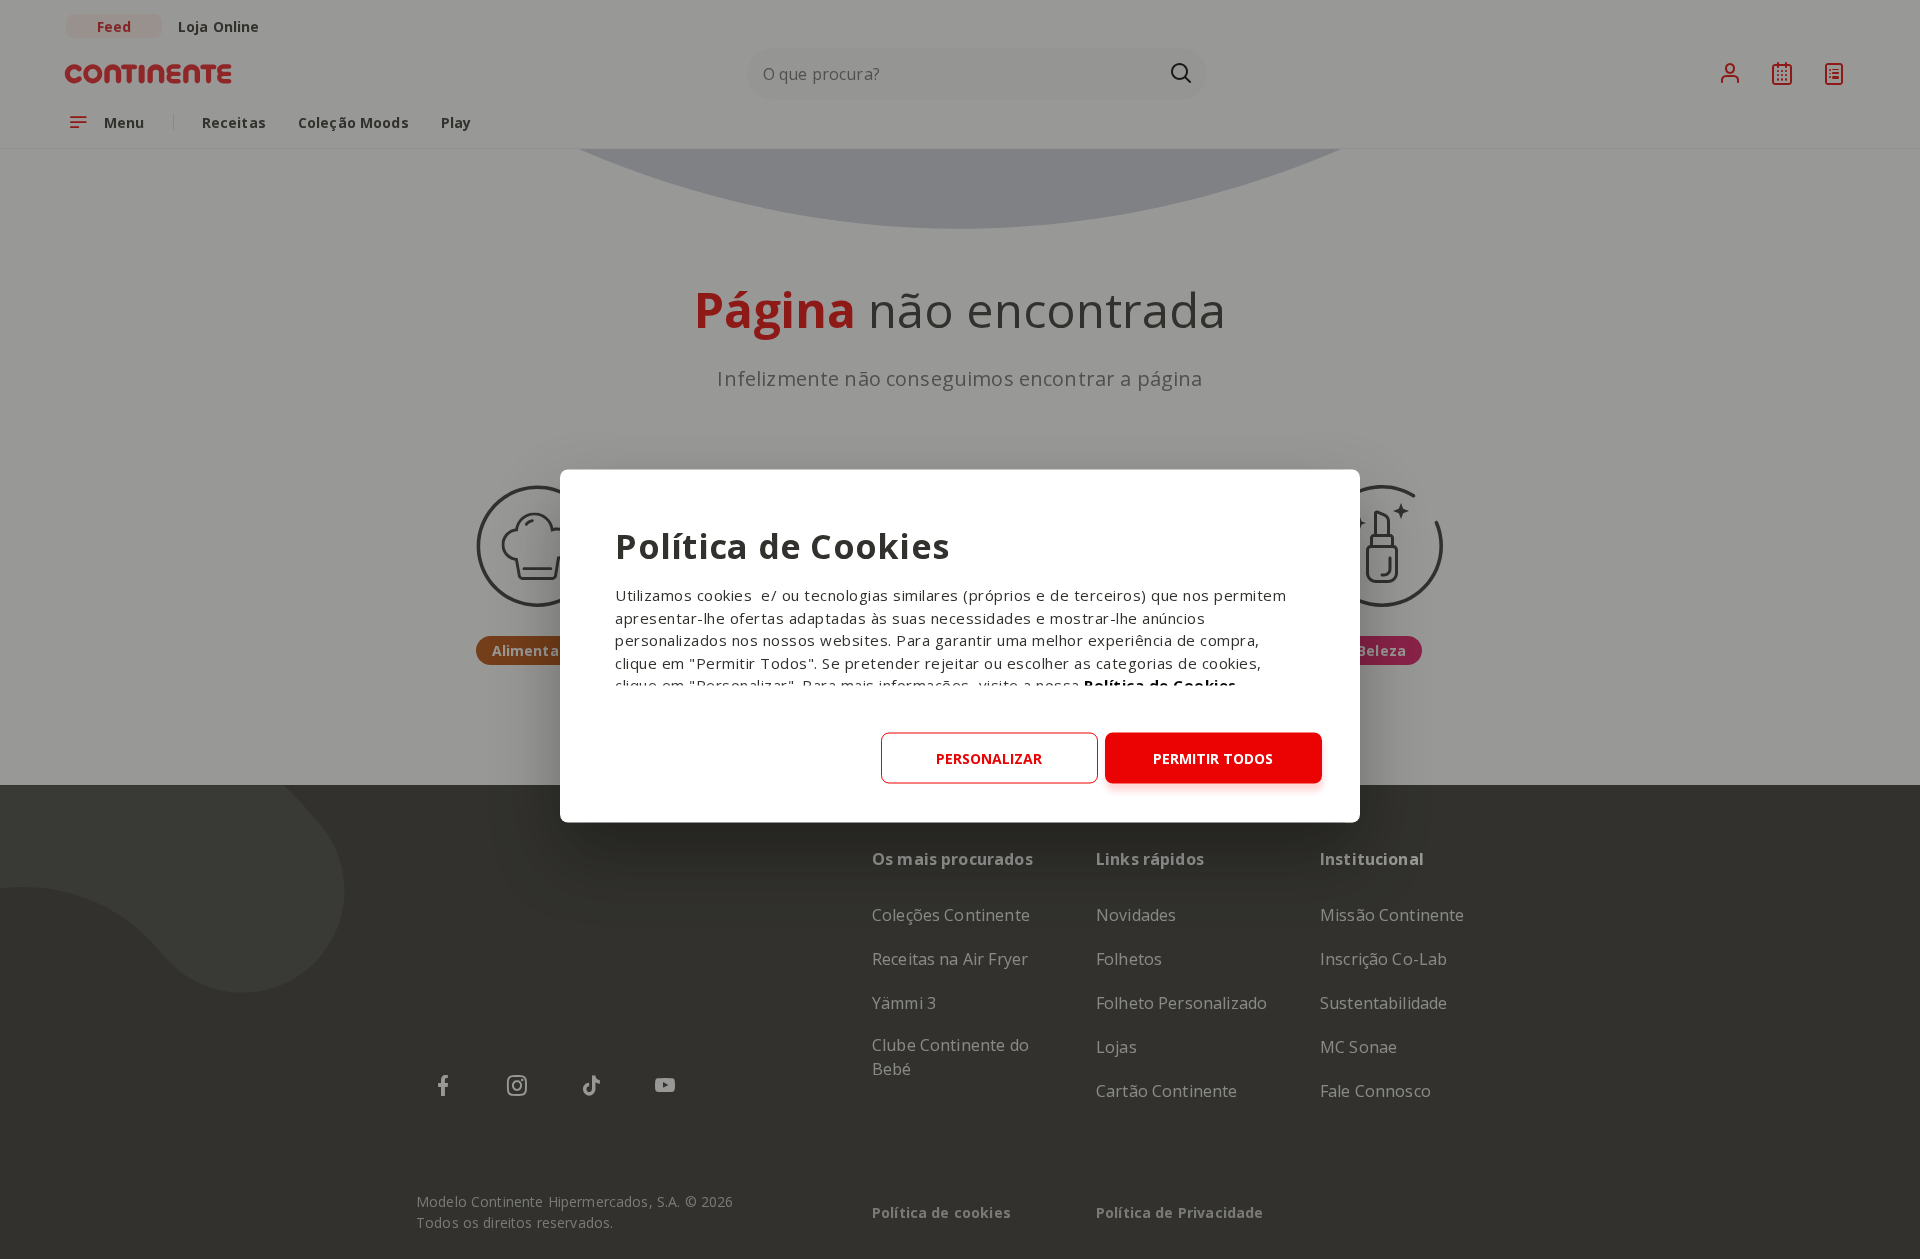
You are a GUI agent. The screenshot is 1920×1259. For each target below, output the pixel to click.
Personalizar (989, 758)
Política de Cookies (1160, 685)
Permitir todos (1213, 758)
